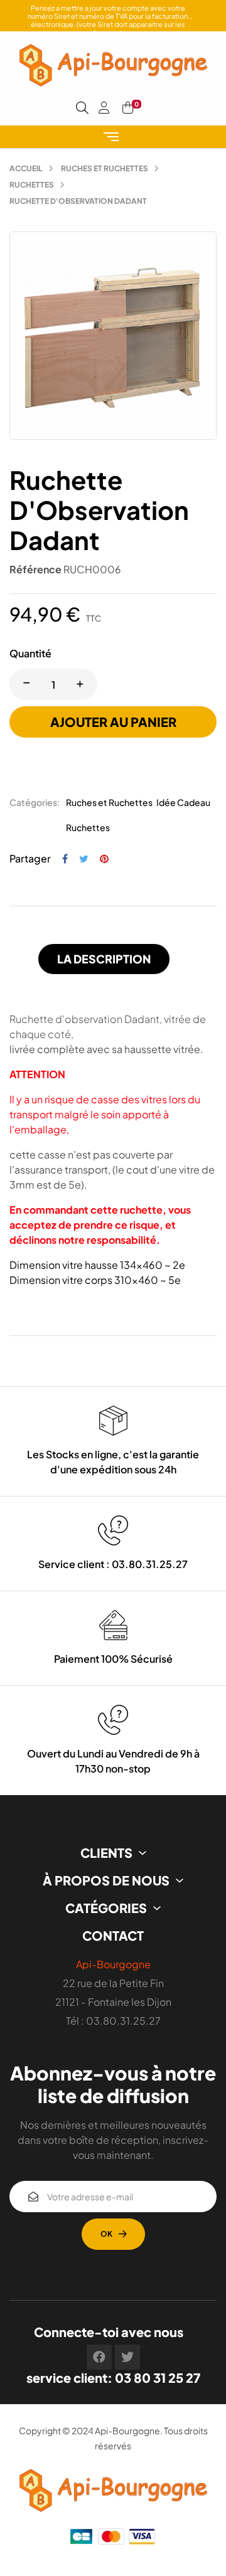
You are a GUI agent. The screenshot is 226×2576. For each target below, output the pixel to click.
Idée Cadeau (183, 802)
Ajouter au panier (113, 722)
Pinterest (104, 859)
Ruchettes (88, 827)
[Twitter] (127, 2357)
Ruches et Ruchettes (109, 802)
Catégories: (35, 802)
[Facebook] (99, 2357)
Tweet (84, 859)
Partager (65, 859)
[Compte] (104, 108)
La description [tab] (104, 959)
